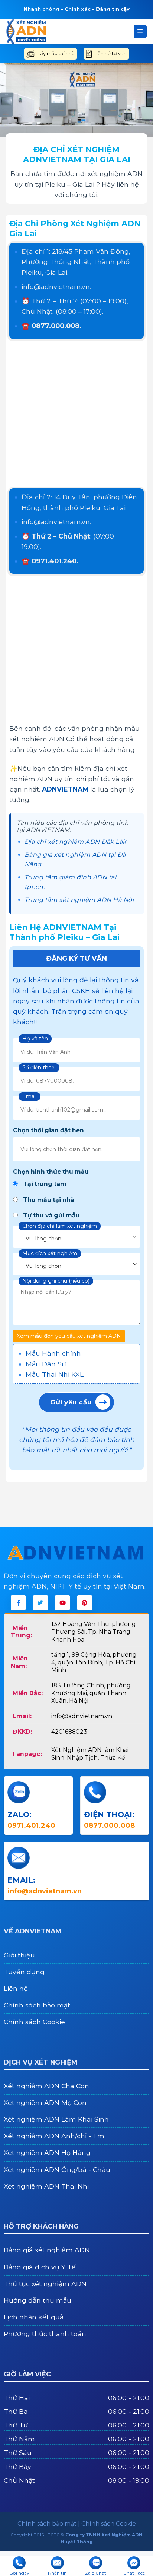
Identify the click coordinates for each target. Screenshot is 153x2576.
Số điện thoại (39, 1067)
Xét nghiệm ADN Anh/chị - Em (54, 2136)
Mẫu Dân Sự (46, 1364)
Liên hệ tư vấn (110, 53)
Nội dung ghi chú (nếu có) (56, 1281)
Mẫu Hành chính (53, 1353)
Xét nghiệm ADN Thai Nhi (46, 2186)
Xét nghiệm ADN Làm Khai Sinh (56, 2119)
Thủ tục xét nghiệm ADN (45, 2284)
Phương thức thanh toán (45, 2334)
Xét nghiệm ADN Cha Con (46, 2086)
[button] (140, 31)
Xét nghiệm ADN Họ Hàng (47, 2152)
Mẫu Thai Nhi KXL (55, 1374)
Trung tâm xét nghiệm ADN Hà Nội (79, 900)
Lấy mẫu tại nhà (56, 53)
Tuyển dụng (24, 1972)
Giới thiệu (19, 1955)
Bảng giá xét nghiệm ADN (47, 2250)
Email (30, 1096)
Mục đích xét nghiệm (50, 1253)
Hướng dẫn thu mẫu (38, 2300)
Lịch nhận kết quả (34, 2317)
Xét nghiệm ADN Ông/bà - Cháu (57, 2170)
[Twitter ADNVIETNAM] (40, 1603)
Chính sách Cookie (34, 2022)
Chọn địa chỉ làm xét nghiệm (60, 1226)
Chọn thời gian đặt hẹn (48, 1130)
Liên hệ (16, 1988)
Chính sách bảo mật (37, 2005)
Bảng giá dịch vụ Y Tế (40, 2267)
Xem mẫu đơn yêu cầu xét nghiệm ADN (69, 1336)
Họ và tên (35, 1039)
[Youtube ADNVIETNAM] (62, 1603)
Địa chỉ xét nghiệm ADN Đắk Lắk (76, 842)
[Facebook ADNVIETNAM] (18, 1603)
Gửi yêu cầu (71, 1402)
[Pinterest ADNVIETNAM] (85, 1603)
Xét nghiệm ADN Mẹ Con (45, 2102)
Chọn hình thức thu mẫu (51, 1172)
